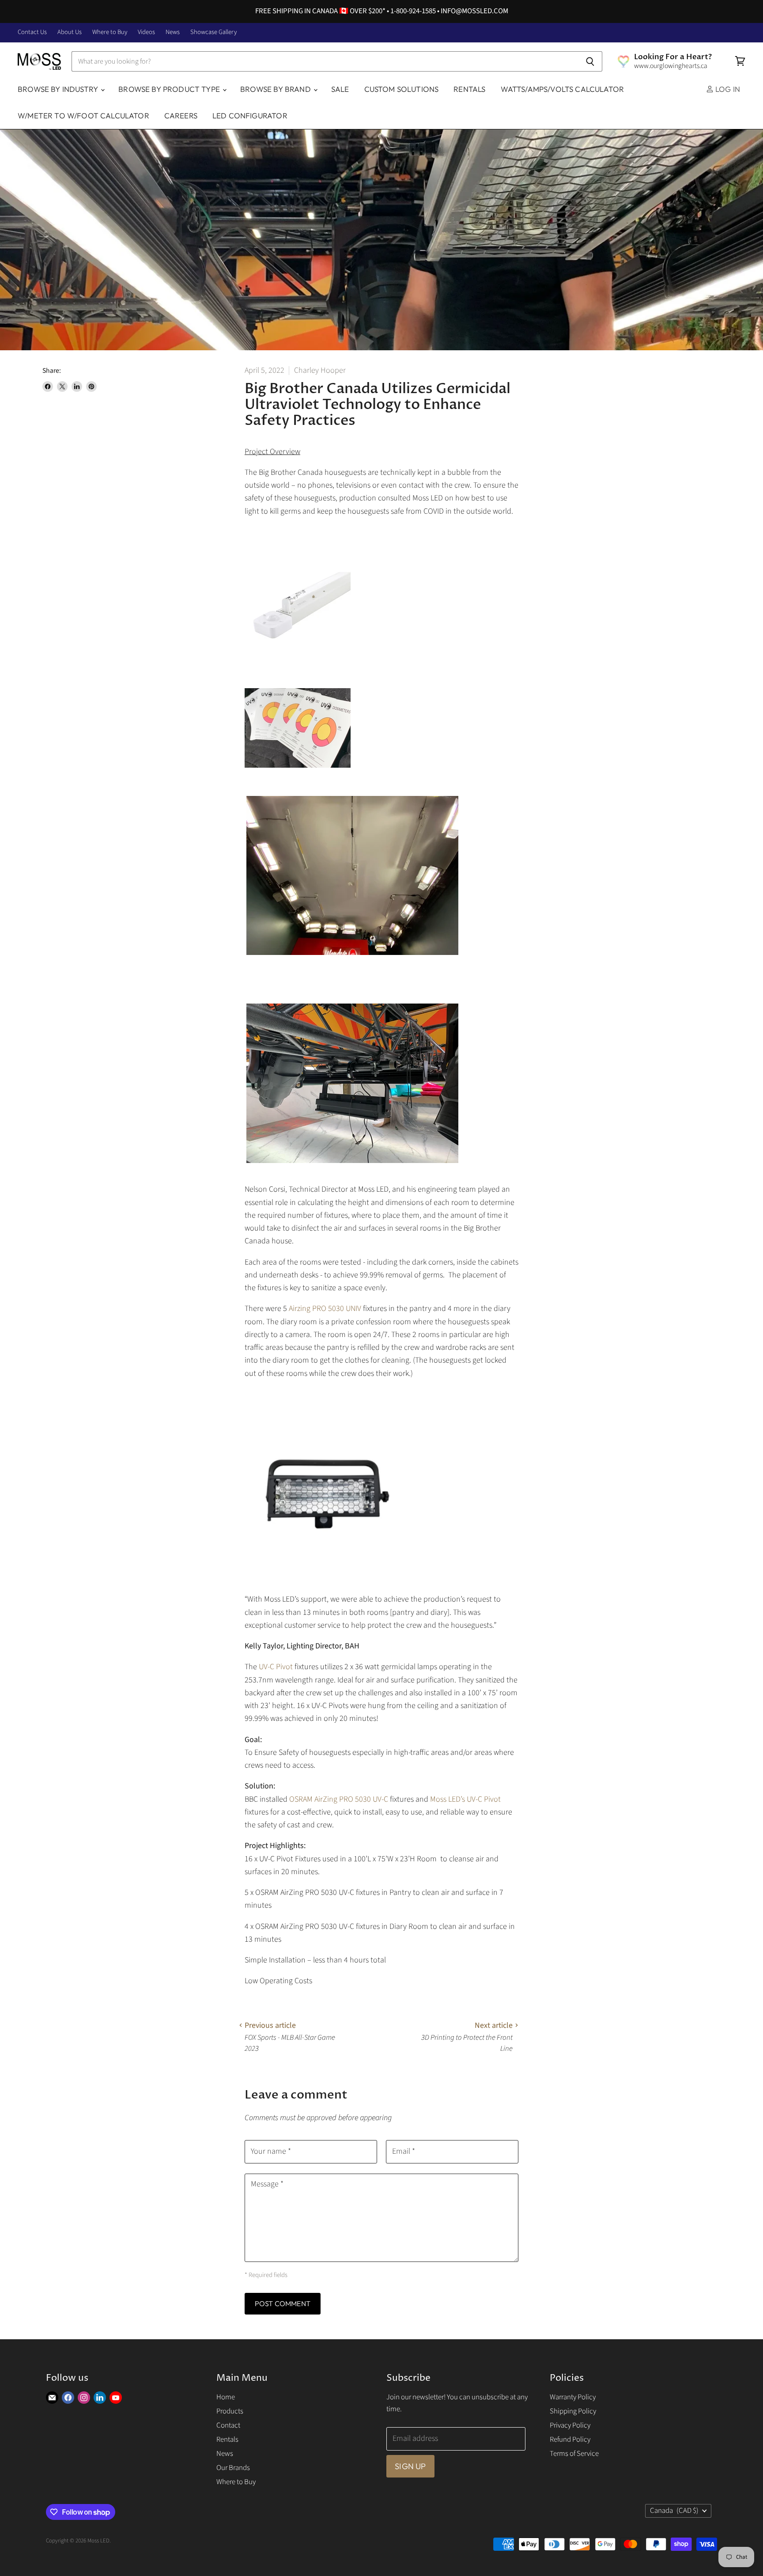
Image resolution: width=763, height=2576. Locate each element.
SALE (340, 89)
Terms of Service (574, 2454)
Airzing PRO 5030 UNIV (325, 1309)
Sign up (410, 2466)
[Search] (591, 61)
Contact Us (32, 32)
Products (230, 2411)
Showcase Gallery (213, 32)
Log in (727, 89)
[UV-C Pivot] (323, 1578)
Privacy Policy (570, 2425)
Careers (181, 116)
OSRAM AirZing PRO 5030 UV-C (339, 1799)
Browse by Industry (59, 89)
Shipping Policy (573, 2411)
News (173, 32)
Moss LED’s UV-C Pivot (465, 1799)
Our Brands (233, 2468)
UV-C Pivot (277, 1667)
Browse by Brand (276, 89)
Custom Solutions (402, 89)
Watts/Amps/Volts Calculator (563, 89)
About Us (70, 32)
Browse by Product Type (170, 89)
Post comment (283, 2303)
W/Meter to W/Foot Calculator (83, 116)
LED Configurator (250, 116)
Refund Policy (570, 2440)
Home (226, 2397)
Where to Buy (110, 32)
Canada (674, 2511)
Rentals (469, 89)
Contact (228, 2425)
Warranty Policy (573, 2397)
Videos (146, 32)
